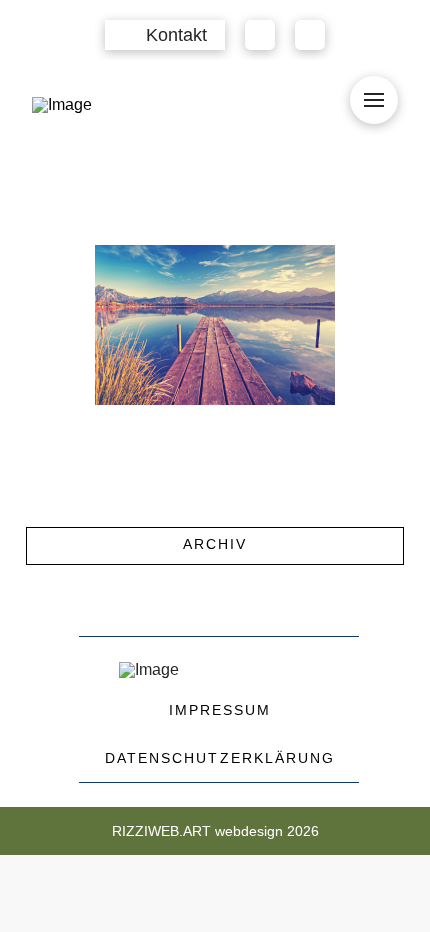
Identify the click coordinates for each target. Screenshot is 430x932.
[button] (165, 35)
